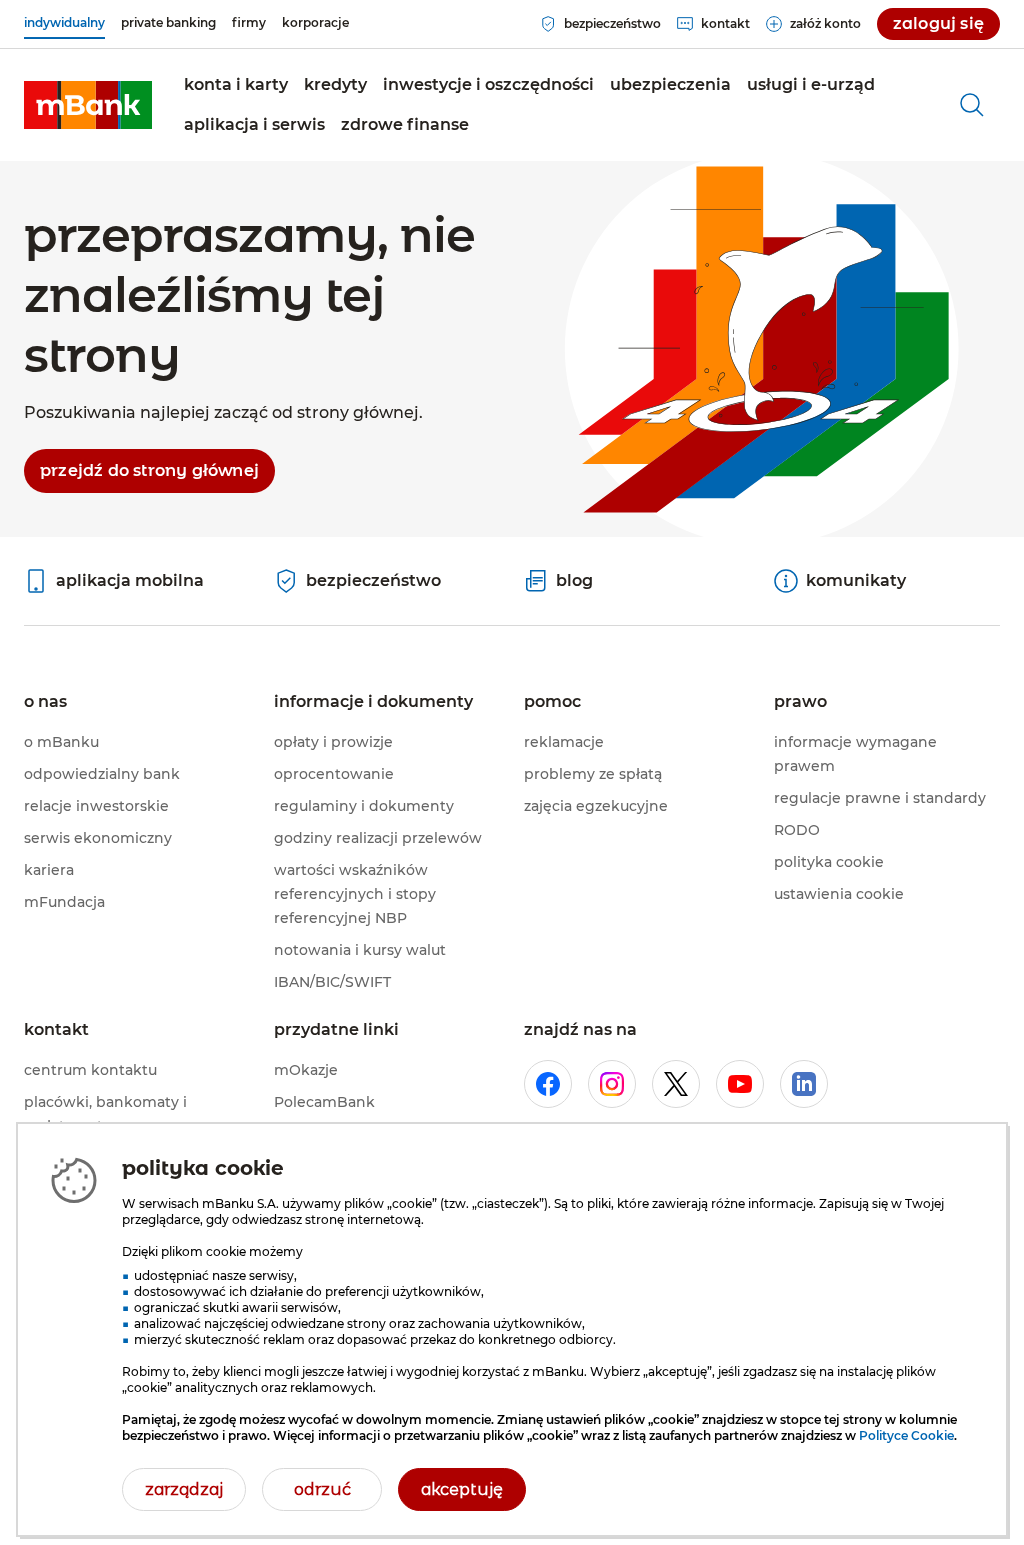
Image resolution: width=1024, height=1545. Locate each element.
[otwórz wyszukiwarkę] (972, 105)
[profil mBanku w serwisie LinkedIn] (804, 1084)
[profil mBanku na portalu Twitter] (676, 1084)
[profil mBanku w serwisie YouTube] (740, 1084)
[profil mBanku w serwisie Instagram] (612, 1084)
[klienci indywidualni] (88, 105)
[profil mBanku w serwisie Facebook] (548, 1084)
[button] (236, 85)
